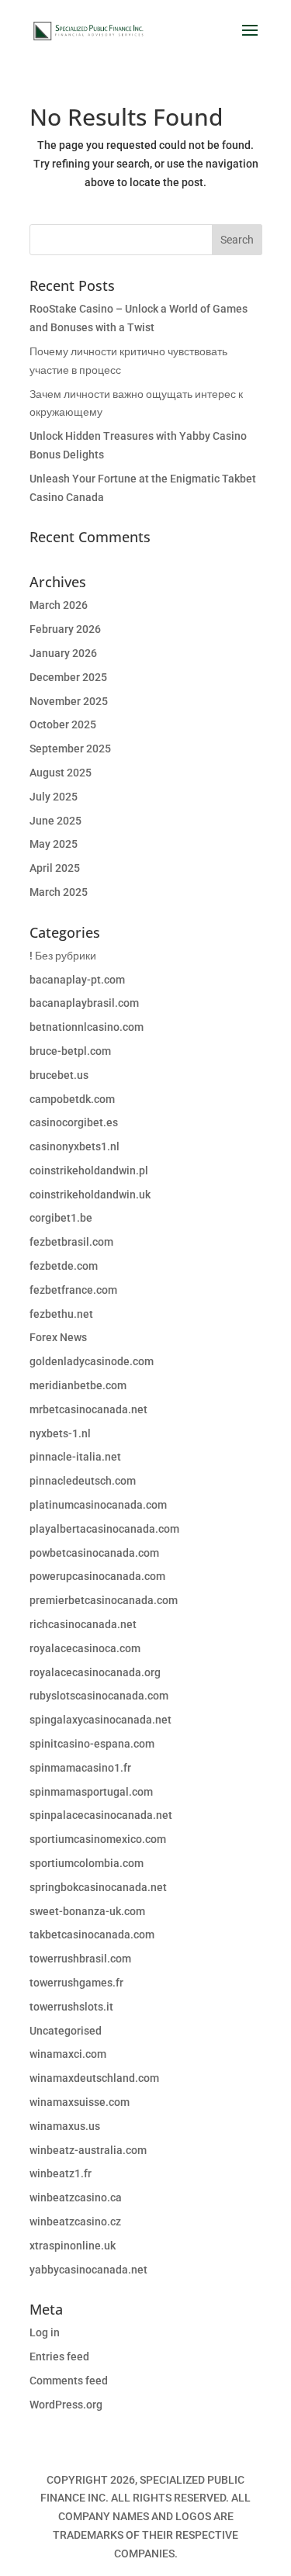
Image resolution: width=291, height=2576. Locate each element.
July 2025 (54, 797)
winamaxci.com (68, 2054)
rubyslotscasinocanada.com (99, 1696)
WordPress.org (66, 2405)
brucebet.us (59, 1075)
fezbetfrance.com (73, 1290)
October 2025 (63, 724)
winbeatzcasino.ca (76, 2197)
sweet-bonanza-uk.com (87, 1911)
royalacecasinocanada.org (95, 1672)
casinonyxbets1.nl (74, 1146)
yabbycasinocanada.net (88, 2270)
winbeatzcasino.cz (75, 2222)
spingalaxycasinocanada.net (100, 1720)
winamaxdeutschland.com (94, 2078)
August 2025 (61, 773)
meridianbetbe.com (78, 1385)
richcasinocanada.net (83, 1624)
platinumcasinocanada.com (98, 1505)
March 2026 (59, 605)
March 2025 (59, 892)
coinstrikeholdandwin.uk (90, 1195)
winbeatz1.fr (61, 2173)
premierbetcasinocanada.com (104, 1600)
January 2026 (63, 653)
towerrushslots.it (71, 2007)
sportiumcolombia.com (87, 1863)
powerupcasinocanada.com (97, 1576)
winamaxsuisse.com (80, 2102)
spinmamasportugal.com (91, 1792)
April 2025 (55, 868)
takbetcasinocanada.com (92, 1935)
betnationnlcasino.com (87, 1027)
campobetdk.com (72, 1099)
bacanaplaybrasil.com (84, 1003)
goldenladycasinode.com (92, 1361)
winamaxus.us (65, 2126)
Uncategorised (66, 2031)
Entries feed (59, 2356)
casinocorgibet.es (74, 1122)
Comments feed (69, 2381)
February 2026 (65, 629)
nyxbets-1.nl (60, 1433)
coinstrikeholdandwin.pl (89, 1170)
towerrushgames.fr (76, 1983)
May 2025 (54, 844)
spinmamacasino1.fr (80, 1768)
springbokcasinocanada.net (98, 1887)
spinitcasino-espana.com (92, 1744)
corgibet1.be (61, 1218)
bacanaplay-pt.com (77, 980)
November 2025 (69, 701)
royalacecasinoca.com (85, 1648)
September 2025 (70, 749)
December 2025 (68, 677)
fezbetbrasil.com (71, 1242)
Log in (45, 2332)
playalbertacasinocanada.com (104, 1529)
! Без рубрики (63, 956)
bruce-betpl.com (70, 1051)
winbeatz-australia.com (88, 2150)
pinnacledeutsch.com (83, 1481)
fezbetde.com (64, 1266)
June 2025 (55, 821)
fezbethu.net (61, 1314)
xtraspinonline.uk (73, 2246)
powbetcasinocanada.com (94, 1553)
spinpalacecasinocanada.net (101, 1815)
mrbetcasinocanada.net (88, 1409)
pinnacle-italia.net (75, 1457)
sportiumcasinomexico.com (98, 1839)
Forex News (58, 1337)
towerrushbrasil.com (80, 1959)
